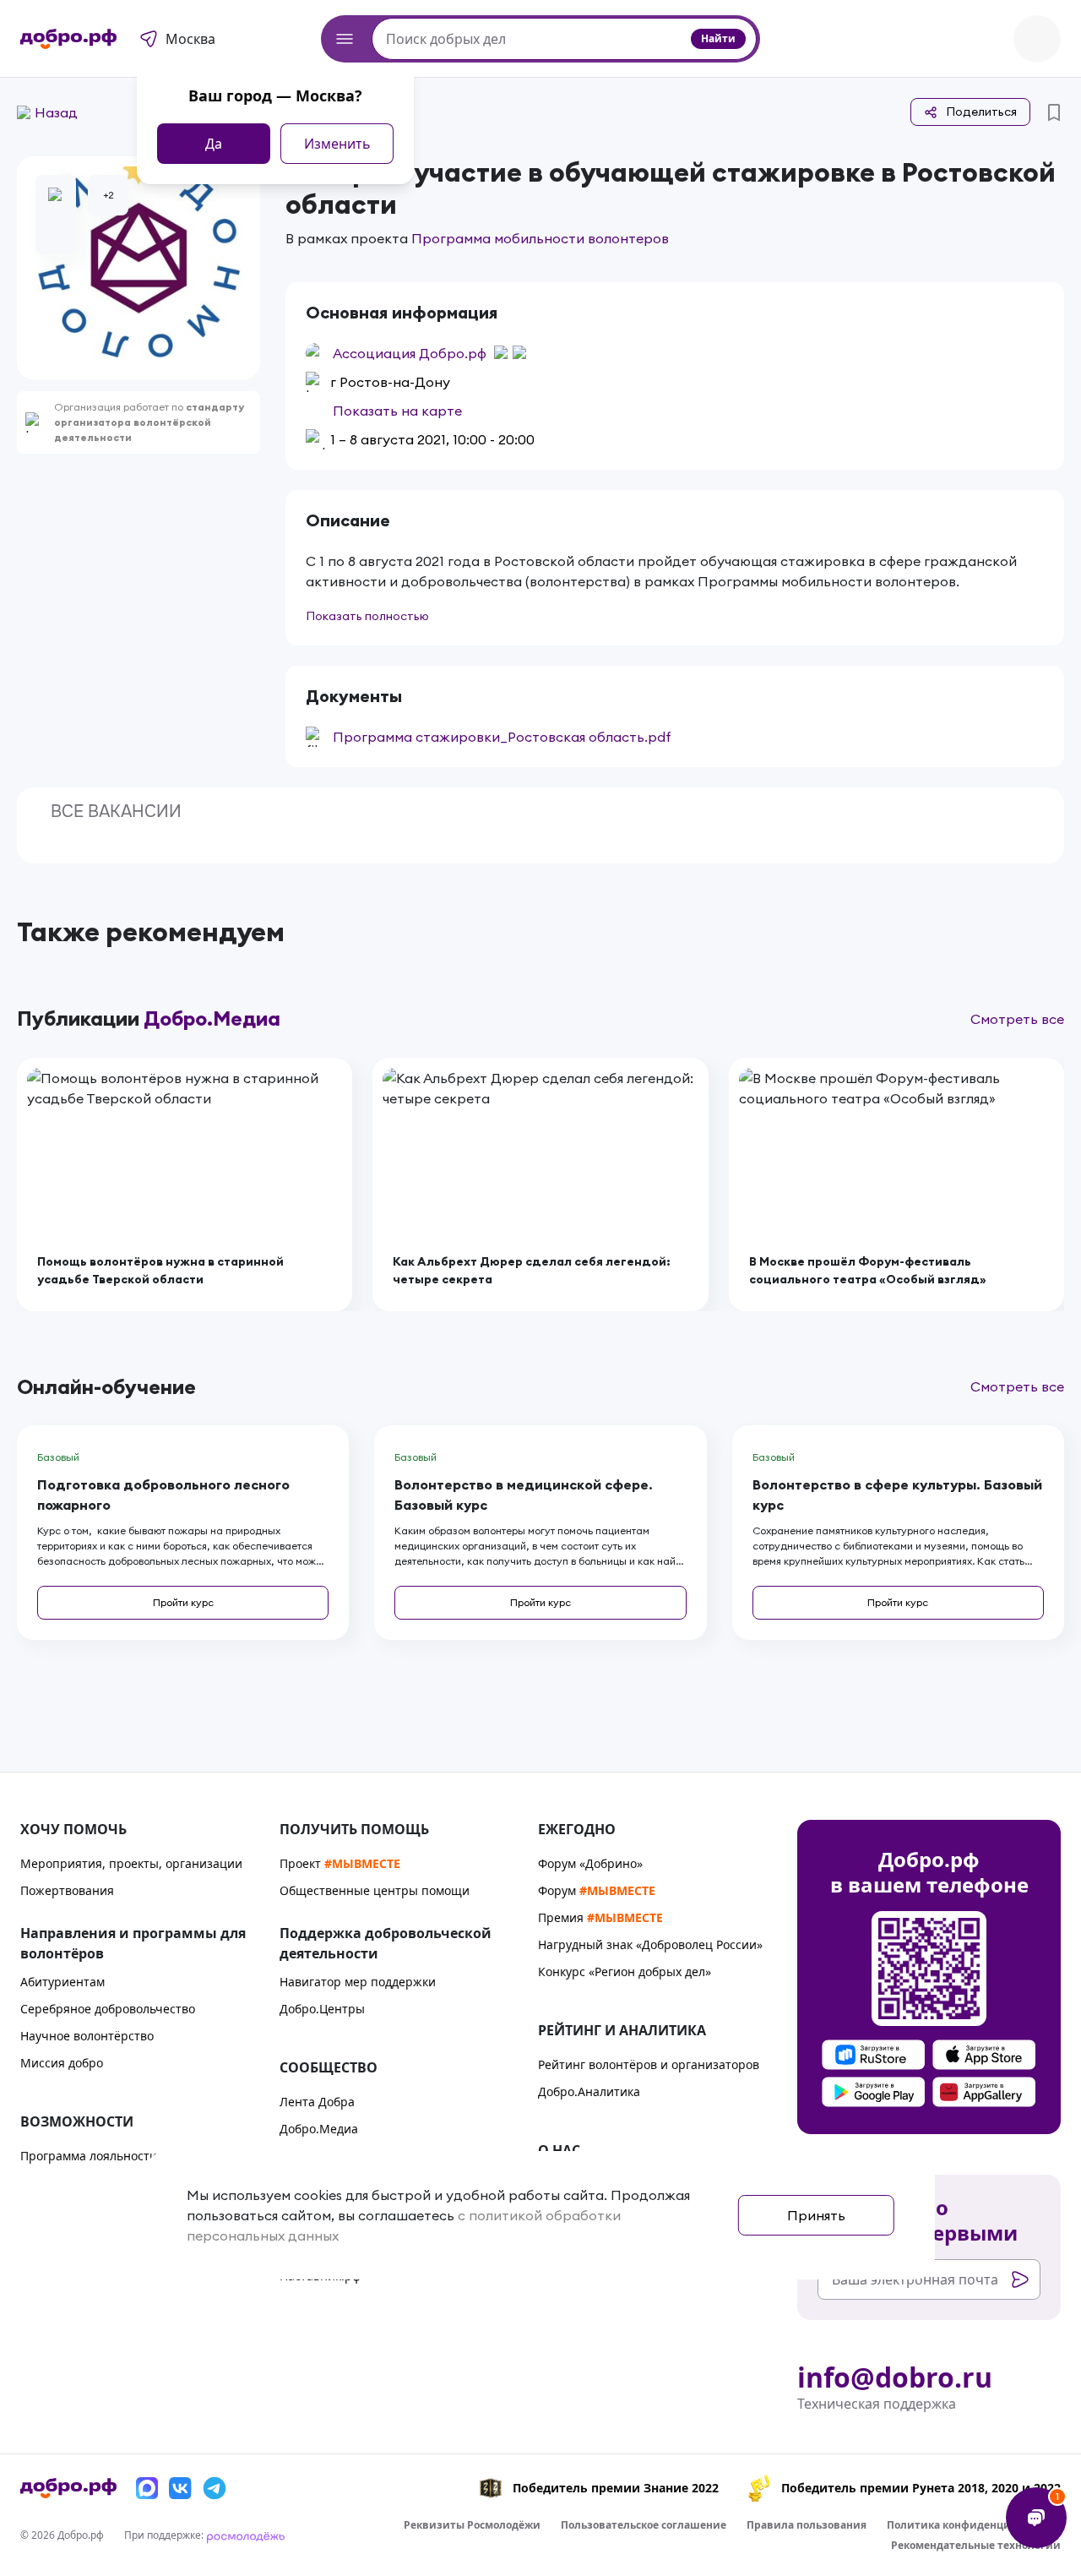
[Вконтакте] (181, 2488)
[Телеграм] (215, 2488)
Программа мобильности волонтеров (540, 238)
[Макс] (147, 2488)
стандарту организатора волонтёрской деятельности (149, 422)
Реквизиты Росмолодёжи (472, 2525)
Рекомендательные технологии (976, 2545)
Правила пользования (807, 2525)
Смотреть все (1017, 1019)
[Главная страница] (68, 39)
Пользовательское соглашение (644, 2525)
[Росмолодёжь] (246, 2535)
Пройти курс (183, 1602)
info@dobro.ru (895, 2377)
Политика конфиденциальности (974, 2525)
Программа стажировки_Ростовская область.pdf (502, 737)
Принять (816, 2215)
